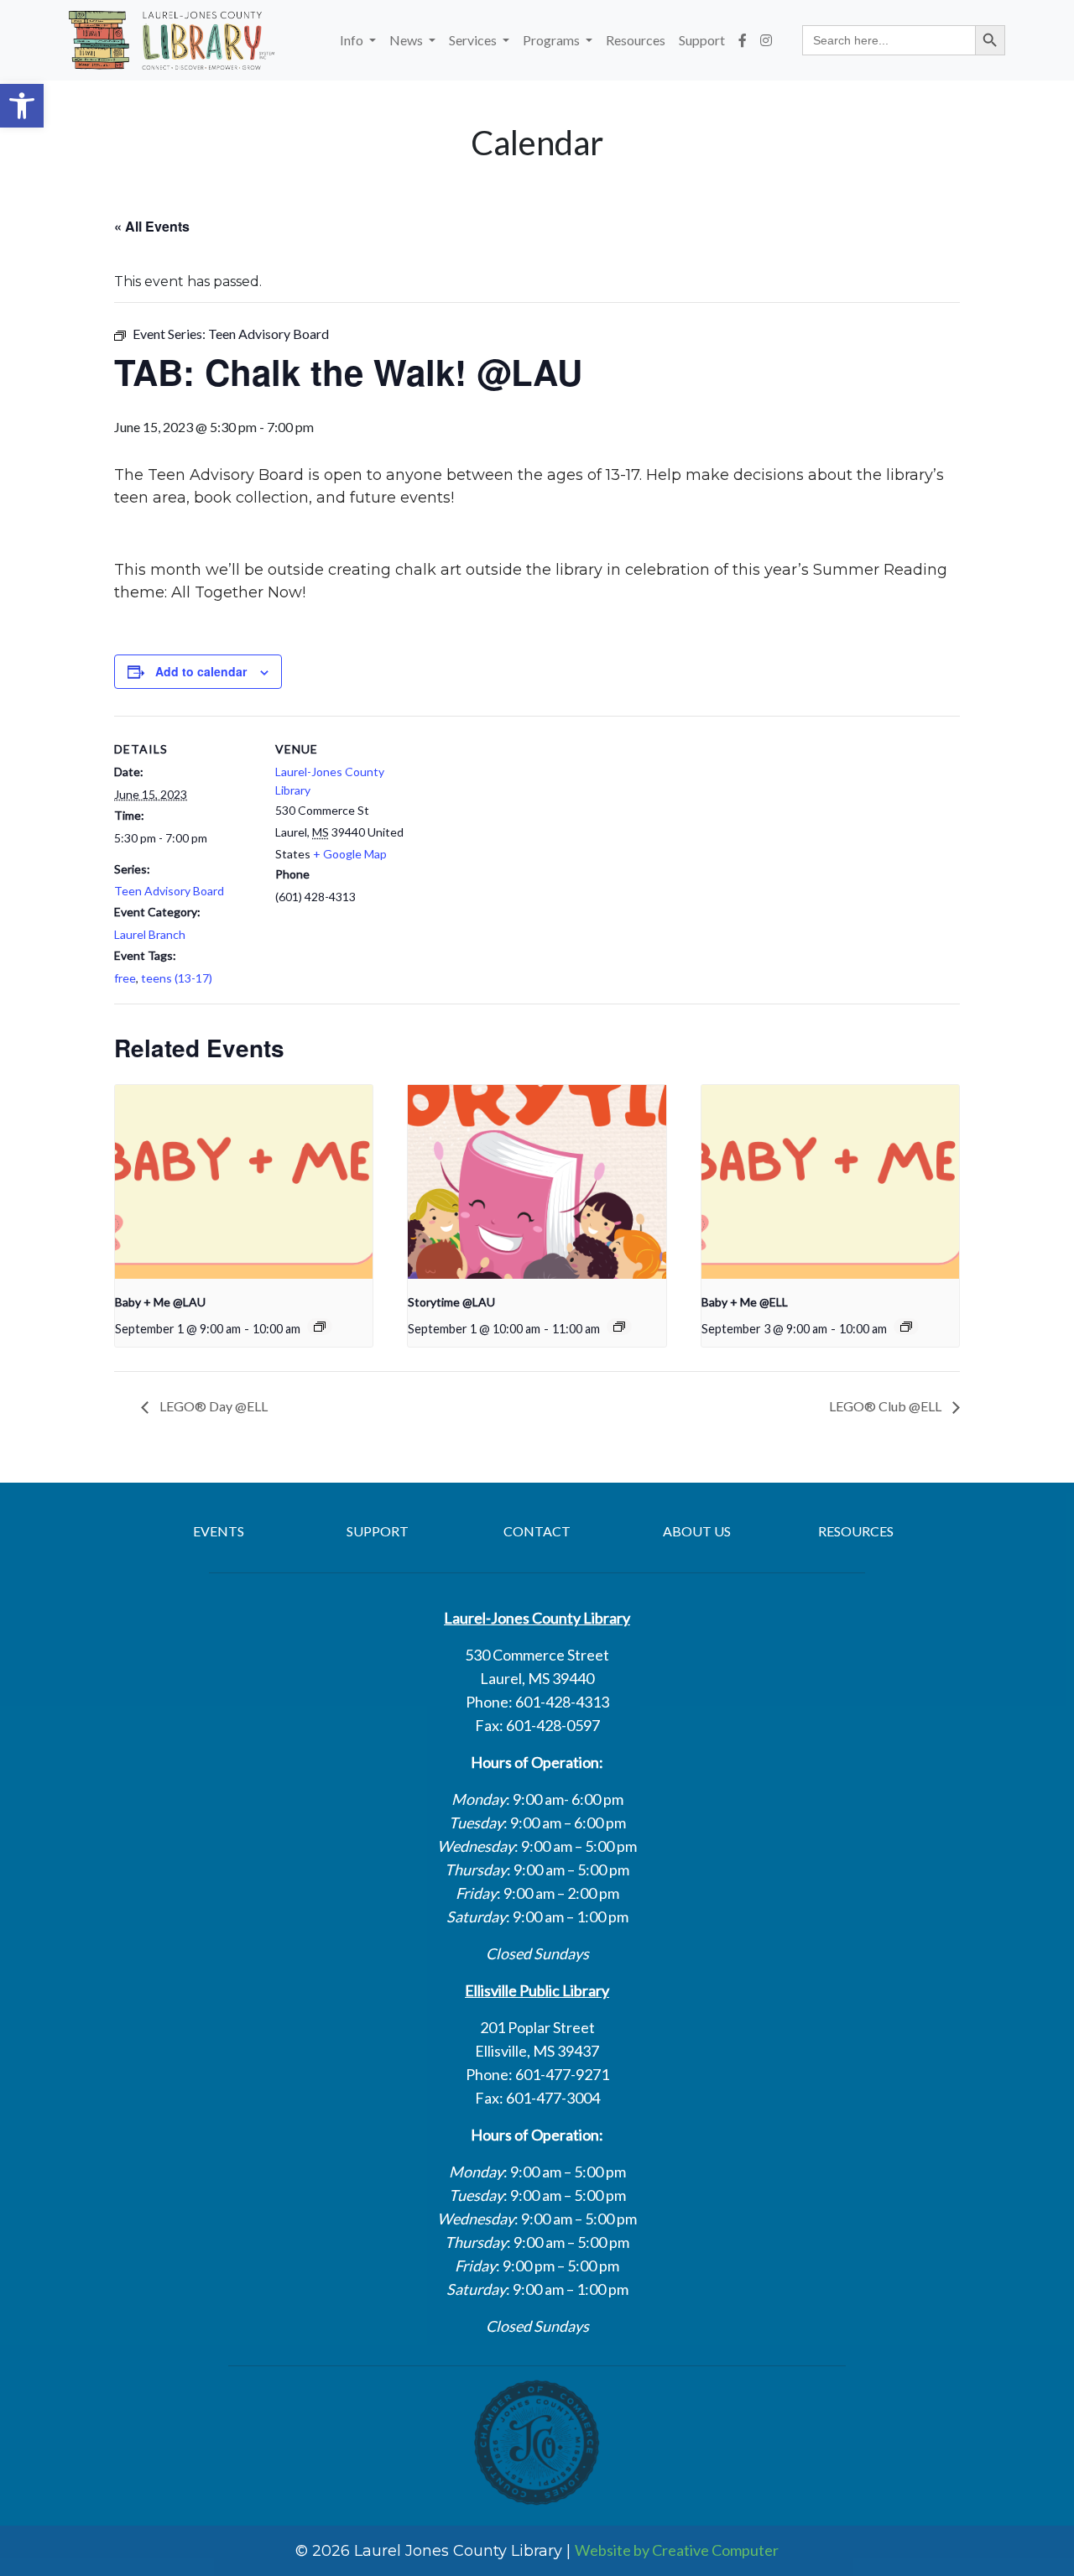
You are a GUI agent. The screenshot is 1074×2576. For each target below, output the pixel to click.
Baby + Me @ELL (745, 1302)
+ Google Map (350, 854)
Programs (553, 40)
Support (702, 40)
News (407, 40)
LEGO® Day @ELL (212, 1406)
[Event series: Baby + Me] (320, 1327)
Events (219, 1531)
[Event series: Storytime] (619, 1327)
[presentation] (244, 1181)
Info (353, 40)
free (125, 978)
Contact (537, 1531)
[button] (22, 106)
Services (474, 40)
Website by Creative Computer (677, 2550)
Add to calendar (201, 671)
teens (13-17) (177, 978)
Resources (636, 40)
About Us (697, 1531)
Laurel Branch (150, 934)
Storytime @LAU (451, 1302)
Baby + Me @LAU (160, 1302)
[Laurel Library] (172, 40)
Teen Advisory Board (169, 891)
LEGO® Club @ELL (886, 1406)
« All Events (152, 226)
